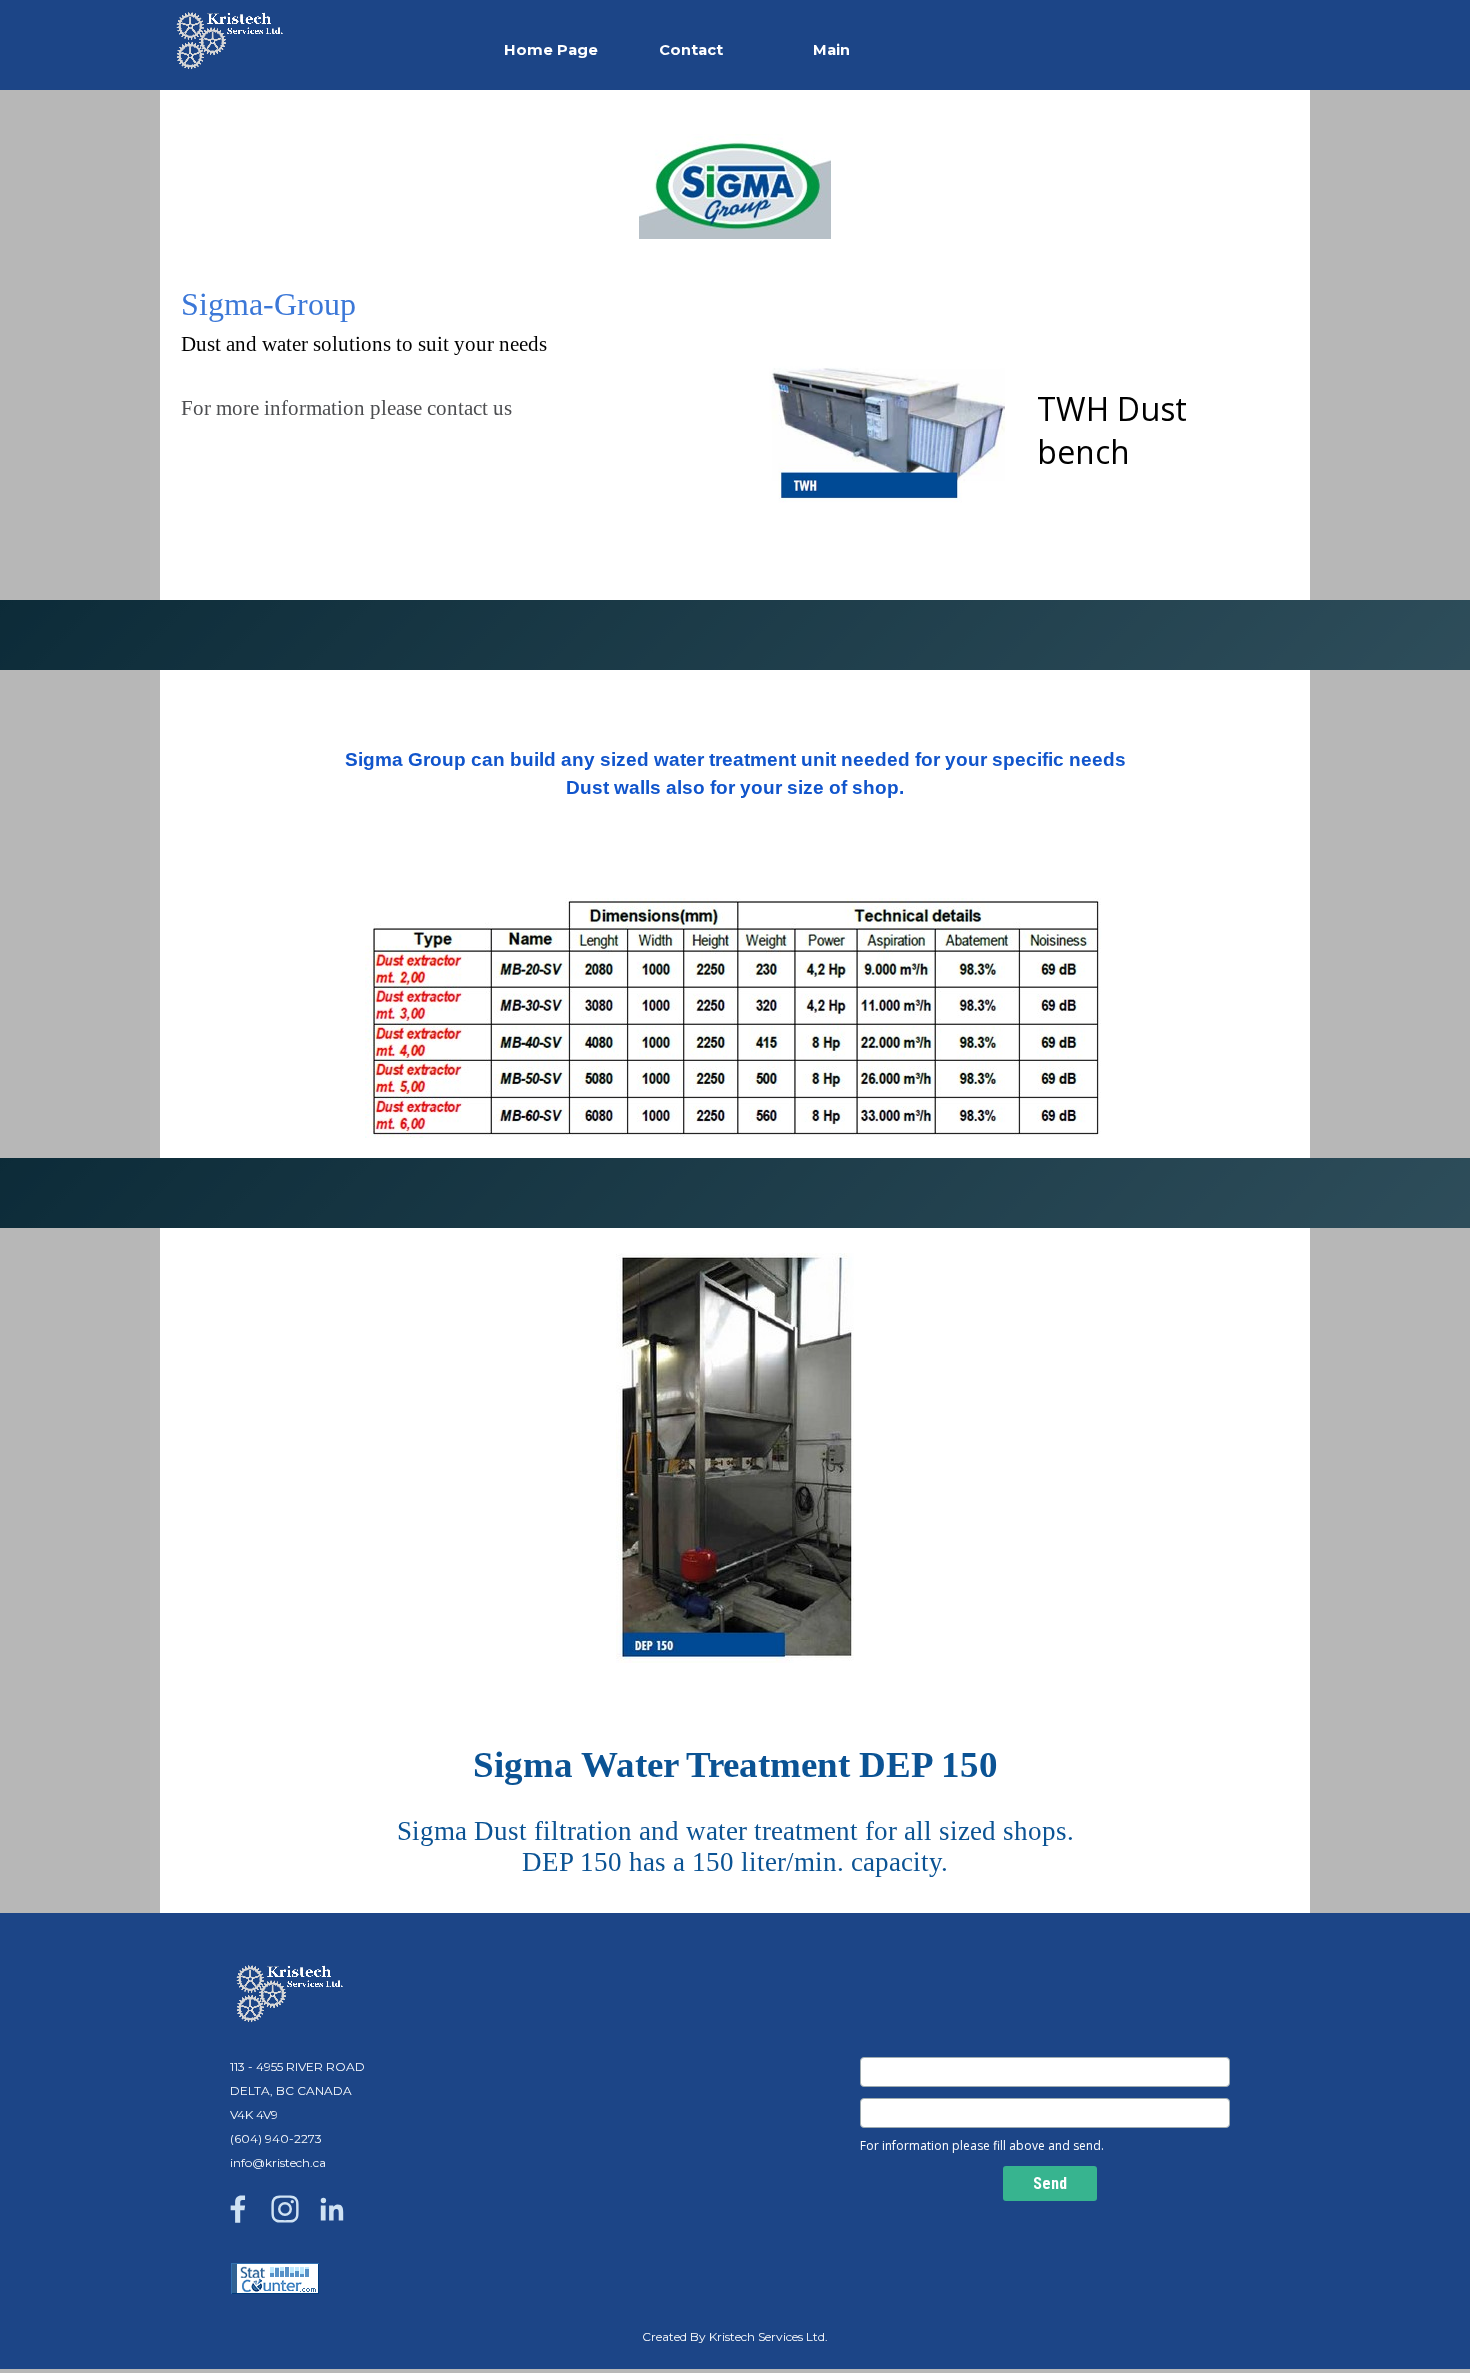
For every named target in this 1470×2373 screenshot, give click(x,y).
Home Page (551, 50)
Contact (691, 50)
